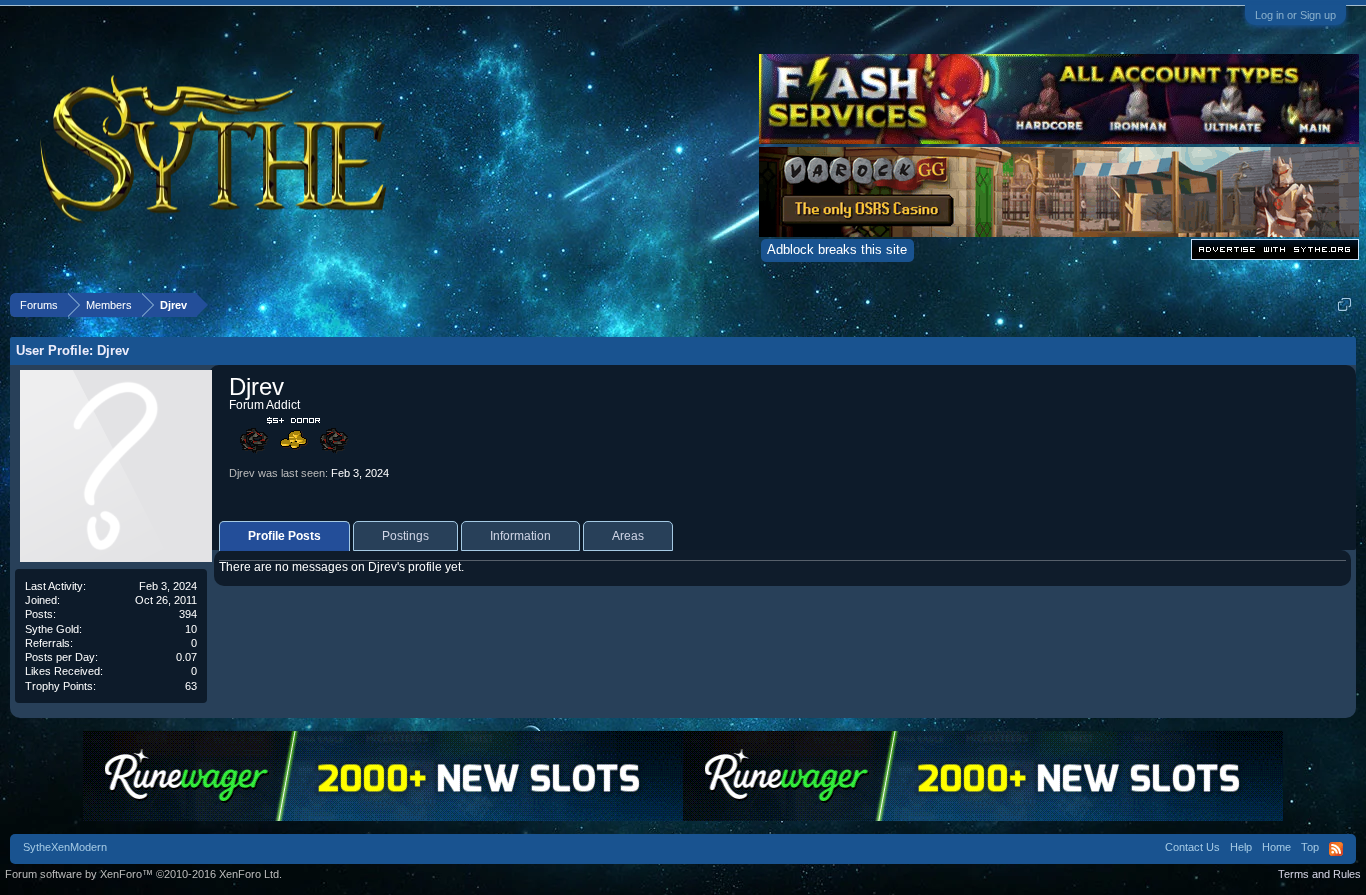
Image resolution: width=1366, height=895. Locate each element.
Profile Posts (284, 536)
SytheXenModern (65, 847)
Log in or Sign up (1295, 15)
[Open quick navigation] (1344, 304)
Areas (628, 536)
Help (1241, 847)
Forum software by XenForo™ (143, 874)
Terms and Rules (1319, 874)
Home (1276, 847)
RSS (1336, 849)
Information (520, 536)
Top (1310, 847)
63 (191, 686)
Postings (405, 536)
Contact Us (1192, 847)
